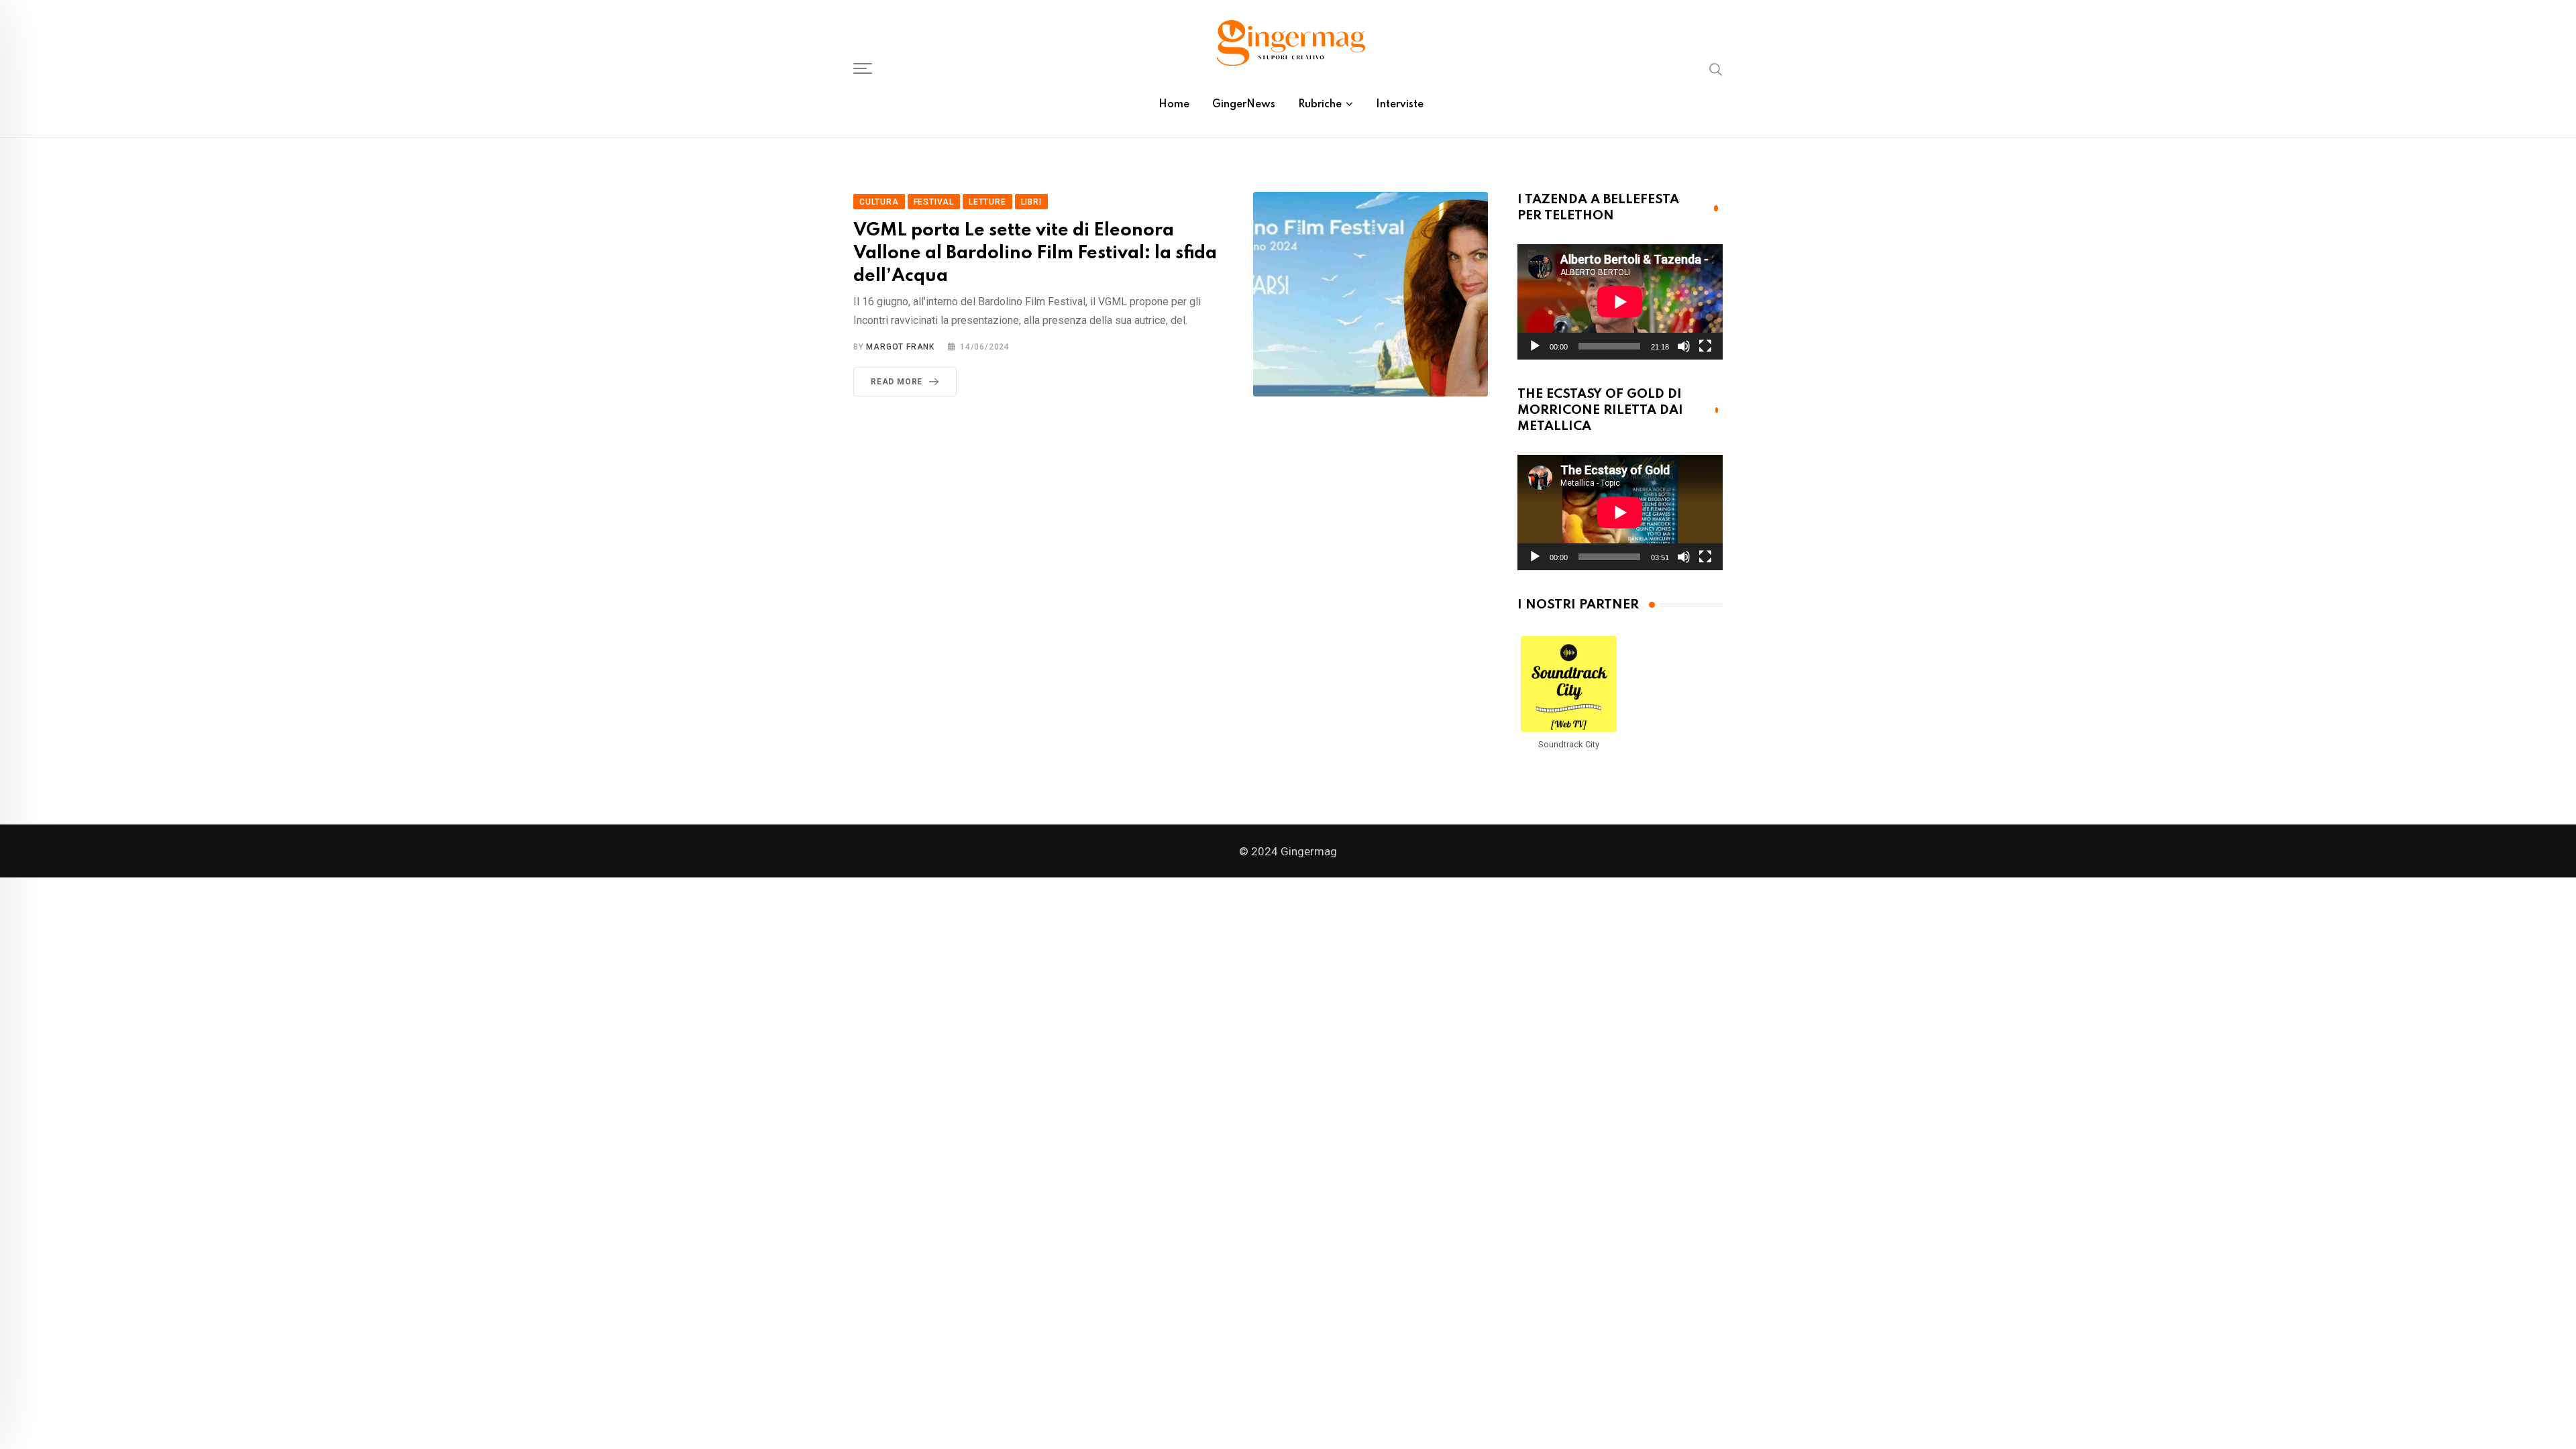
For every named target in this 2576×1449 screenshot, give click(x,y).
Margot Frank (900, 347)
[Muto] (1684, 346)
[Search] (1716, 68)
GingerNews (1244, 105)
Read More (897, 382)
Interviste (1400, 105)
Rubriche (1320, 105)
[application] (1620, 302)
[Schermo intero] (1705, 346)
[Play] (1535, 346)
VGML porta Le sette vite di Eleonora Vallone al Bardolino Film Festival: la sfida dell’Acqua (1035, 253)
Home (1174, 105)
